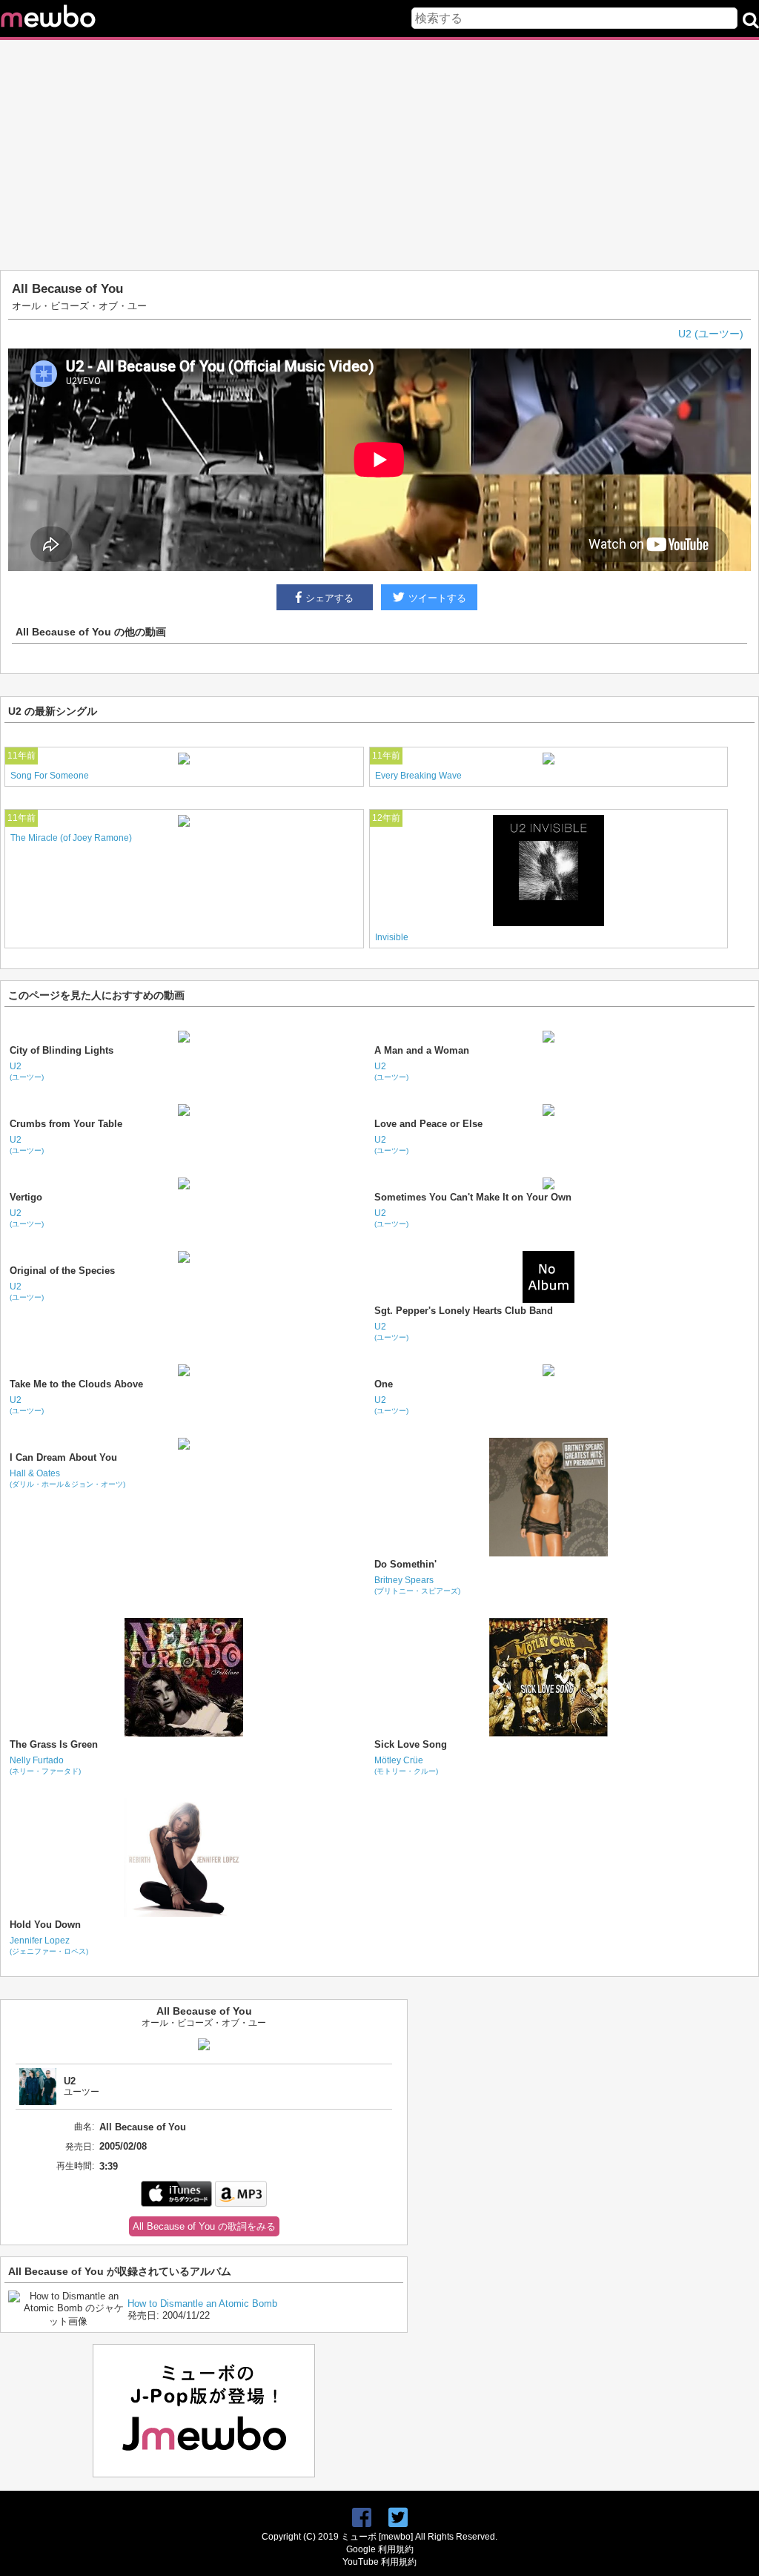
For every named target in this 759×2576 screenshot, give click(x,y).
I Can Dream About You (63, 1457)
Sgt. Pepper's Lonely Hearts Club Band (464, 1311)
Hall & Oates (67, 1478)
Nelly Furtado (45, 1765)
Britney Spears (417, 1585)
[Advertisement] (379, 155)
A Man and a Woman (422, 1050)
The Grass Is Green (54, 1744)
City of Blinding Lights (62, 1050)
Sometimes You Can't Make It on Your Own (473, 1197)
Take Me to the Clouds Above (76, 1384)
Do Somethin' (405, 1564)
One (384, 1384)
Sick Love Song (411, 1744)
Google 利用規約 (380, 2549)
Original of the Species (62, 1271)
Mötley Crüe (406, 1765)
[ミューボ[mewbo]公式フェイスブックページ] (362, 2518)
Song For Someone (50, 776)
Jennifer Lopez (49, 1945)
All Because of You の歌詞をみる (204, 2226)
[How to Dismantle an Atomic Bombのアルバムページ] (68, 2321)
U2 (27, 1071)
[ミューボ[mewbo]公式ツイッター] (398, 2518)
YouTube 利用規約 (379, 2562)
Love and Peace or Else (428, 1124)
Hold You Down (45, 1925)
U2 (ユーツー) (711, 334)
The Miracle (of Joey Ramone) (71, 838)
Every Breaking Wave (418, 776)
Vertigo (26, 1197)
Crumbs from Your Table (66, 1124)
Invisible (392, 937)
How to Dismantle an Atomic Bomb (202, 2303)
